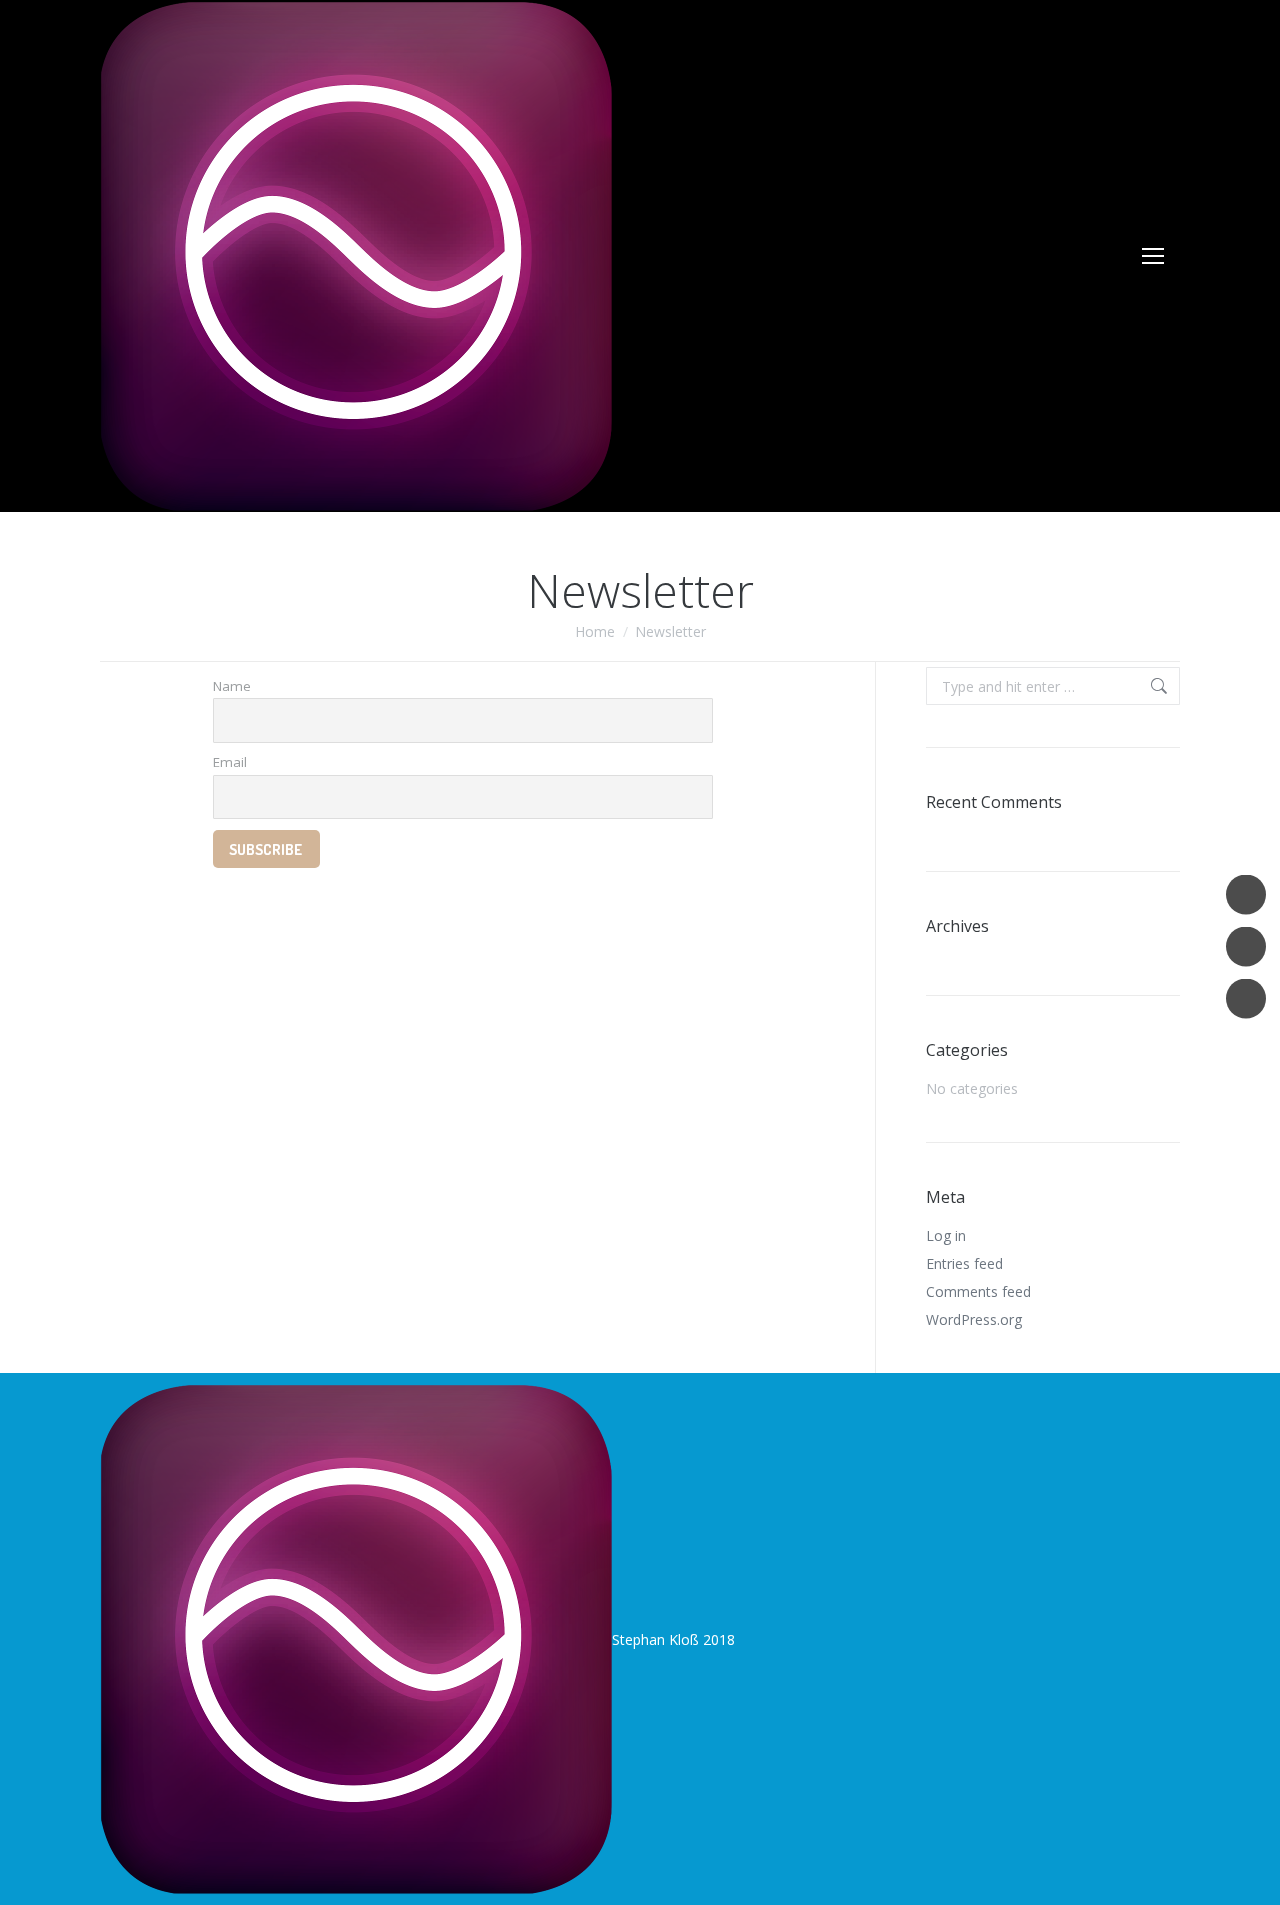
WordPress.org (974, 1319)
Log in (946, 1235)
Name (232, 686)
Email (230, 762)
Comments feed (978, 1291)
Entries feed (964, 1263)
